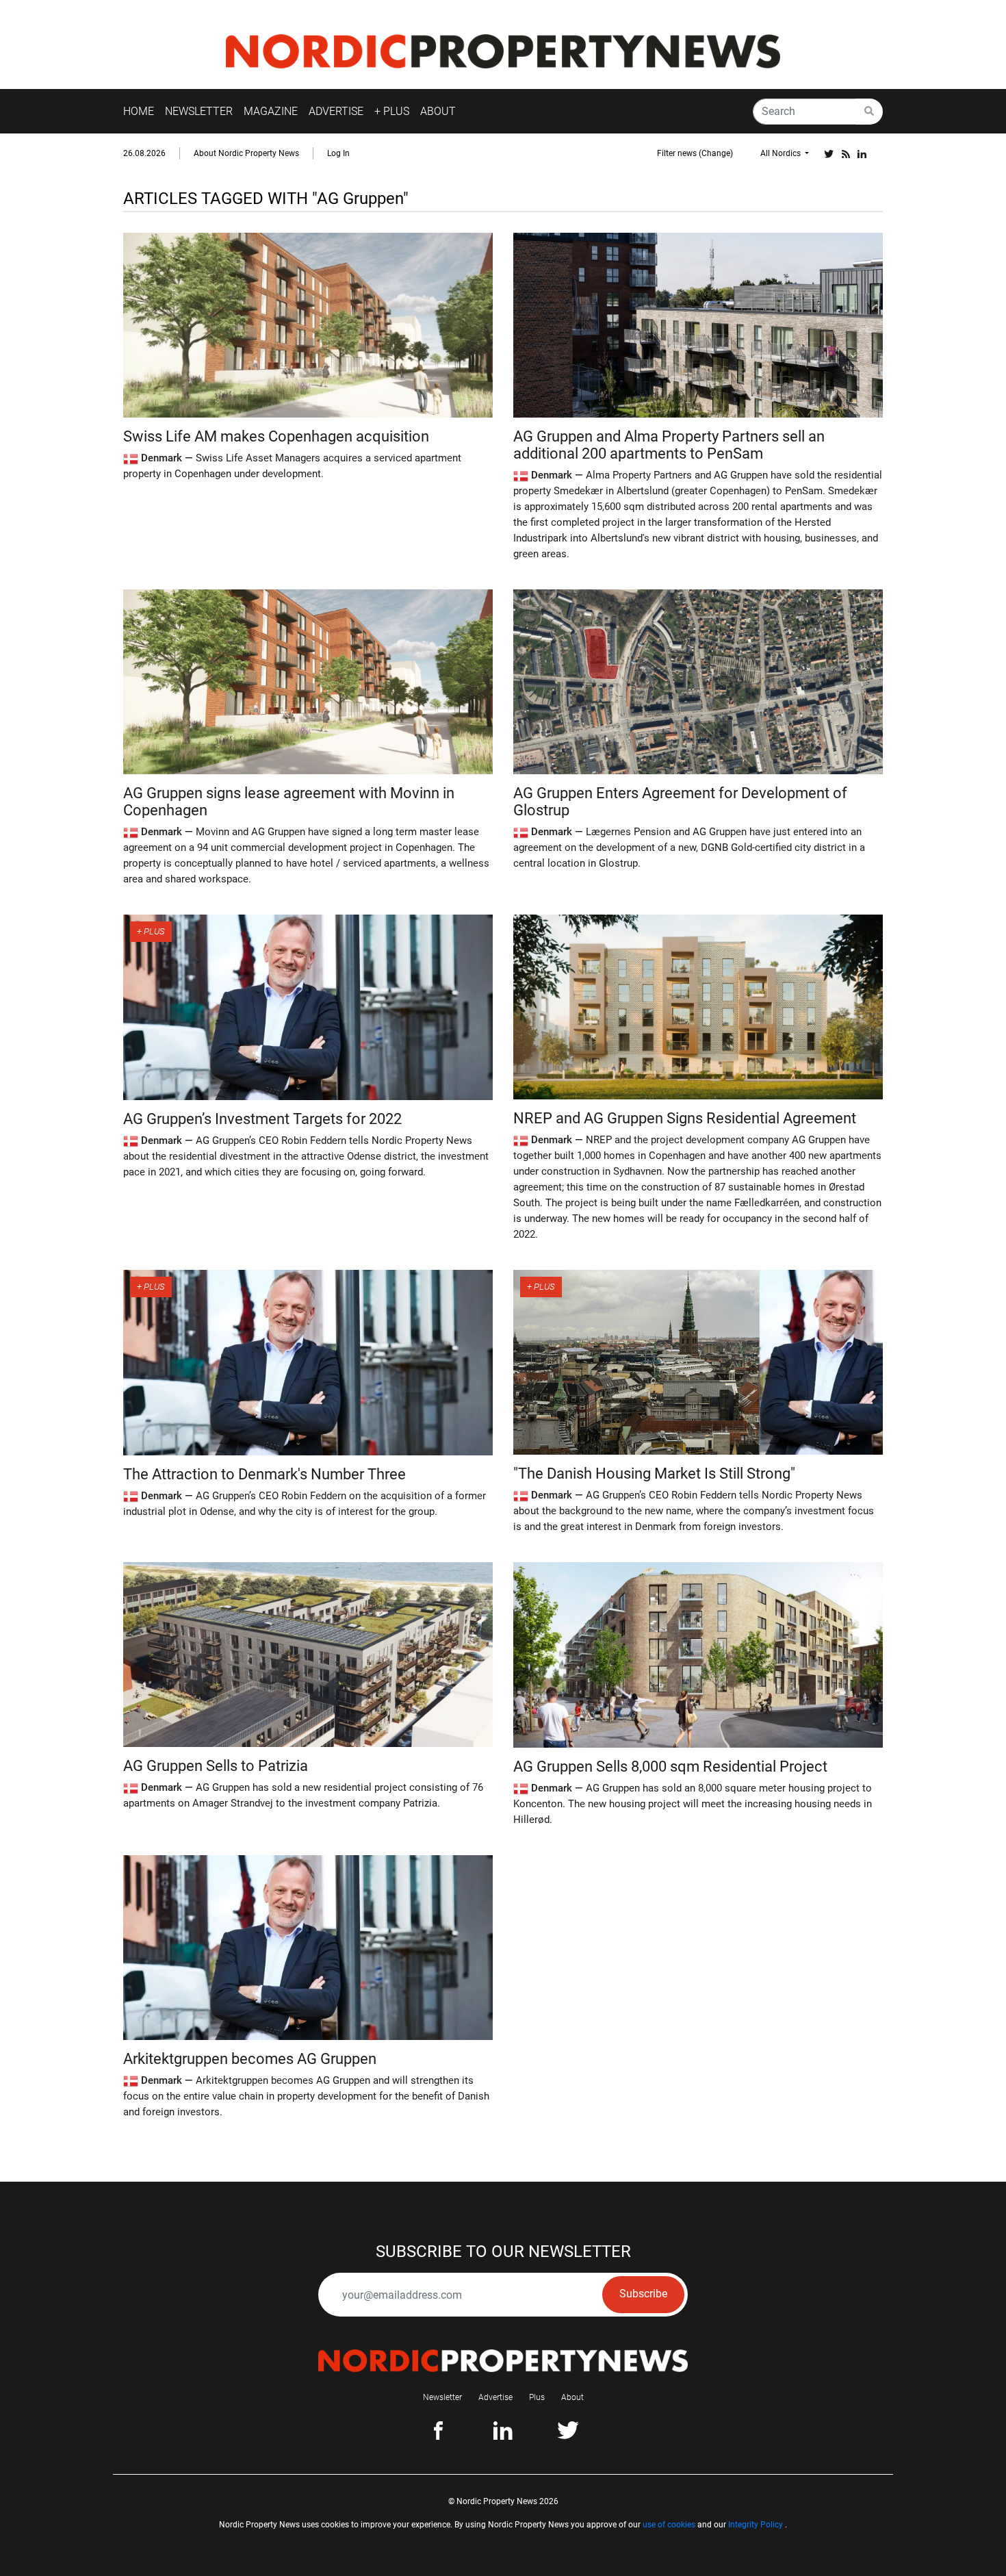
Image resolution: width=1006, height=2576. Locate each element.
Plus (537, 2397)
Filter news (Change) (695, 153)
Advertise (495, 2397)
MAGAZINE (271, 111)
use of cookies (669, 2525)
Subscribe (643, 2294)
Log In (338, 153)
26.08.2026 (144, 153)
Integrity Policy (756, 2525)
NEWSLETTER (199, 111)
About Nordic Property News (246, 153)
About (572, 2397)
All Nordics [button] (782, 153)
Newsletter (442, 2397)
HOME (139, 111)
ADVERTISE (336, 111)
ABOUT (438, 111)
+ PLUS (392, 111)
